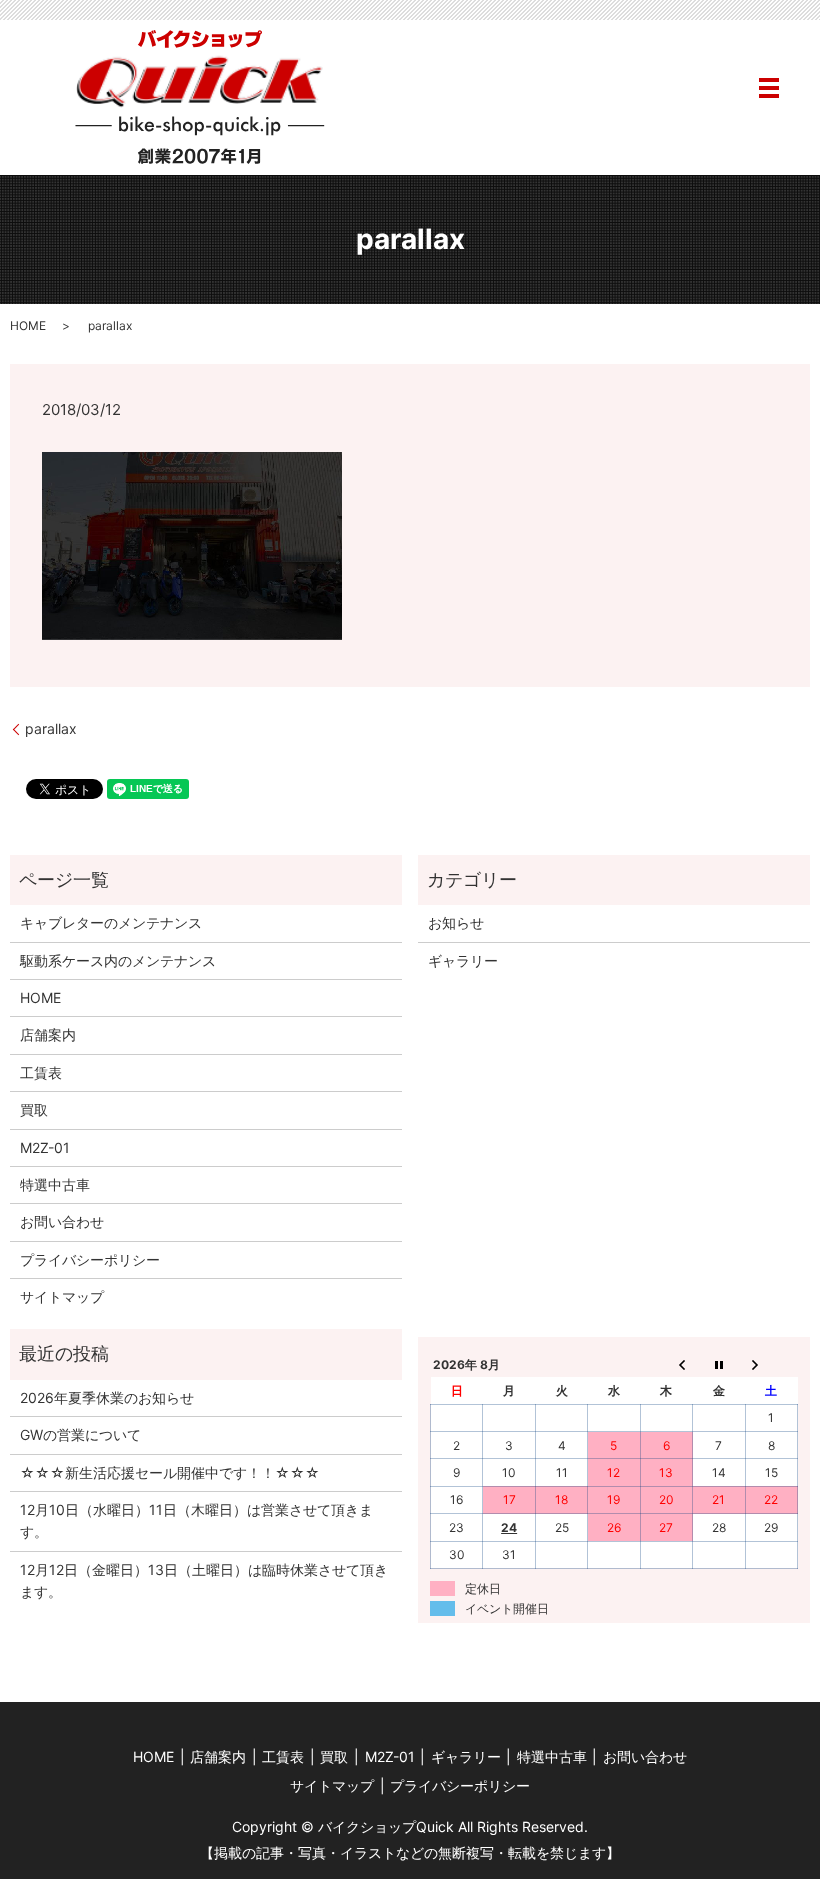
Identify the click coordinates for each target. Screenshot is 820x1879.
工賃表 (41, 1072)
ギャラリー (463, 960)
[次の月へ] (771, 1364)
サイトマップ (62, 1296)
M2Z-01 (45, 1147)
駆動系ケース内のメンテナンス (118, 960)
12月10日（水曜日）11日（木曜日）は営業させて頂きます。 (196, 1520)
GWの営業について (80, 1434)
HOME (28, 325)
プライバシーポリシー (90, 1259)
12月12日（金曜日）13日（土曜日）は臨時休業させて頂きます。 (204, 1580)
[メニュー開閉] (769, 88)
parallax (51, 728)
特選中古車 (55, 1184)
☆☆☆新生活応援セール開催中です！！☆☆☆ (170, 1472)
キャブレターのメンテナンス (111, 922)
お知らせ (456, 922)
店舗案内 (48, 1034)
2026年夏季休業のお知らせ (107, 1397)
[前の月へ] (666, 1364)
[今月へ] (719, 1364)
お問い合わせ (62, 1221)
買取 (34, 1109)
